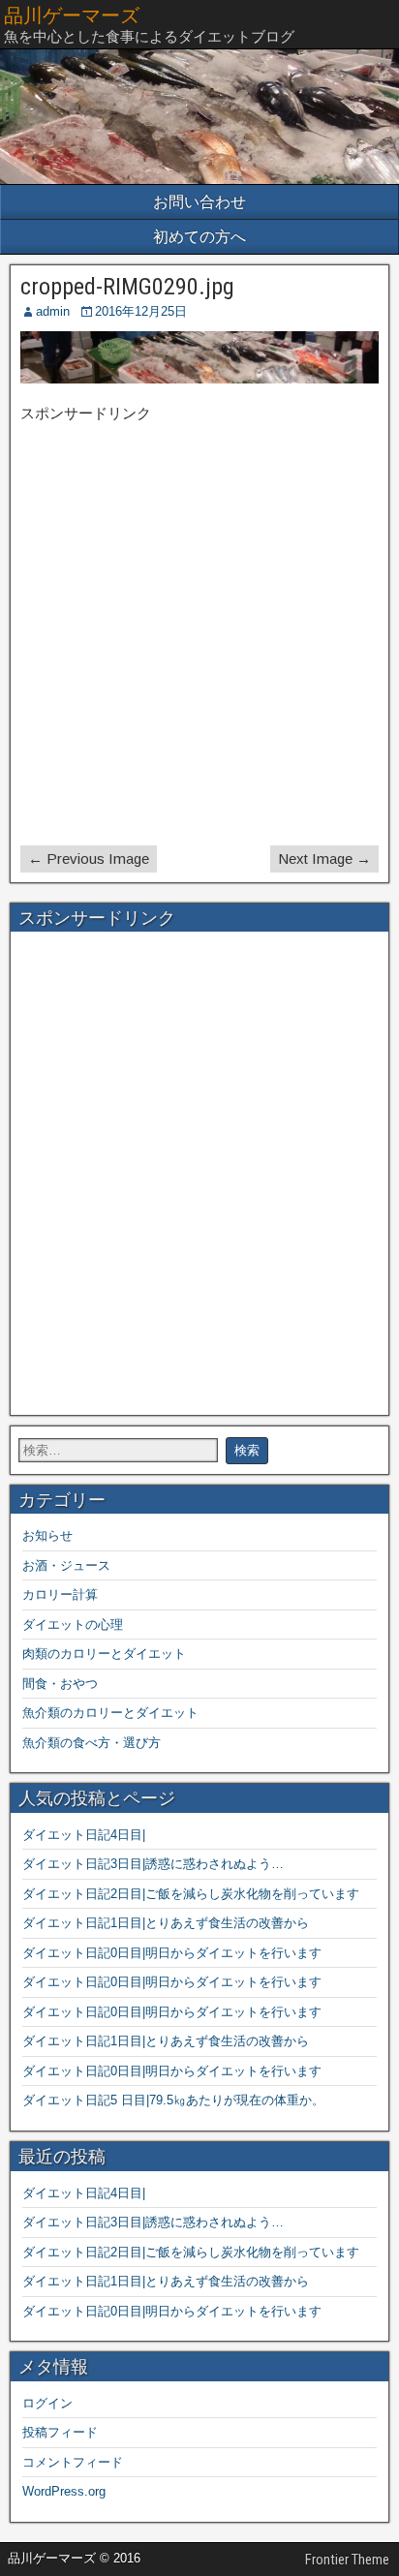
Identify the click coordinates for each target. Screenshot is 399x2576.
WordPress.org (64, 2491)
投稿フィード (60, 2432)
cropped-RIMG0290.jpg (127, 287)
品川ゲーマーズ (72, 15)
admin (53, 311)
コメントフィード (73, 2462)
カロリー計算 (60, 1595)
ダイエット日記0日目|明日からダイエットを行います (172, 1953)
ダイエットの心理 (73, 1625)
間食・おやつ (60, 1684)
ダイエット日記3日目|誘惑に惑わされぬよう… (153, 1864)
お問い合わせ (199, 202)
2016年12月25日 (141, 311)
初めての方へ (199, 237)
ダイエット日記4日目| (84, 1835)
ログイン (47, 2403)
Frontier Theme (347, 2560)
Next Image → (324, 859)
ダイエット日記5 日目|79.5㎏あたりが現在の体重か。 (173, 2100)
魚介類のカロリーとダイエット (110, 1713)
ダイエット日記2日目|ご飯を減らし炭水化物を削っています (191, 1894)
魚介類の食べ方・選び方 (92, 1743)
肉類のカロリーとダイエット (104, 1654)
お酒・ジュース (66, 1565)
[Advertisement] (199, 636)
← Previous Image (89, 859)
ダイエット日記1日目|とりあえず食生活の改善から (166, 1923)
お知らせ (47, 1535)
